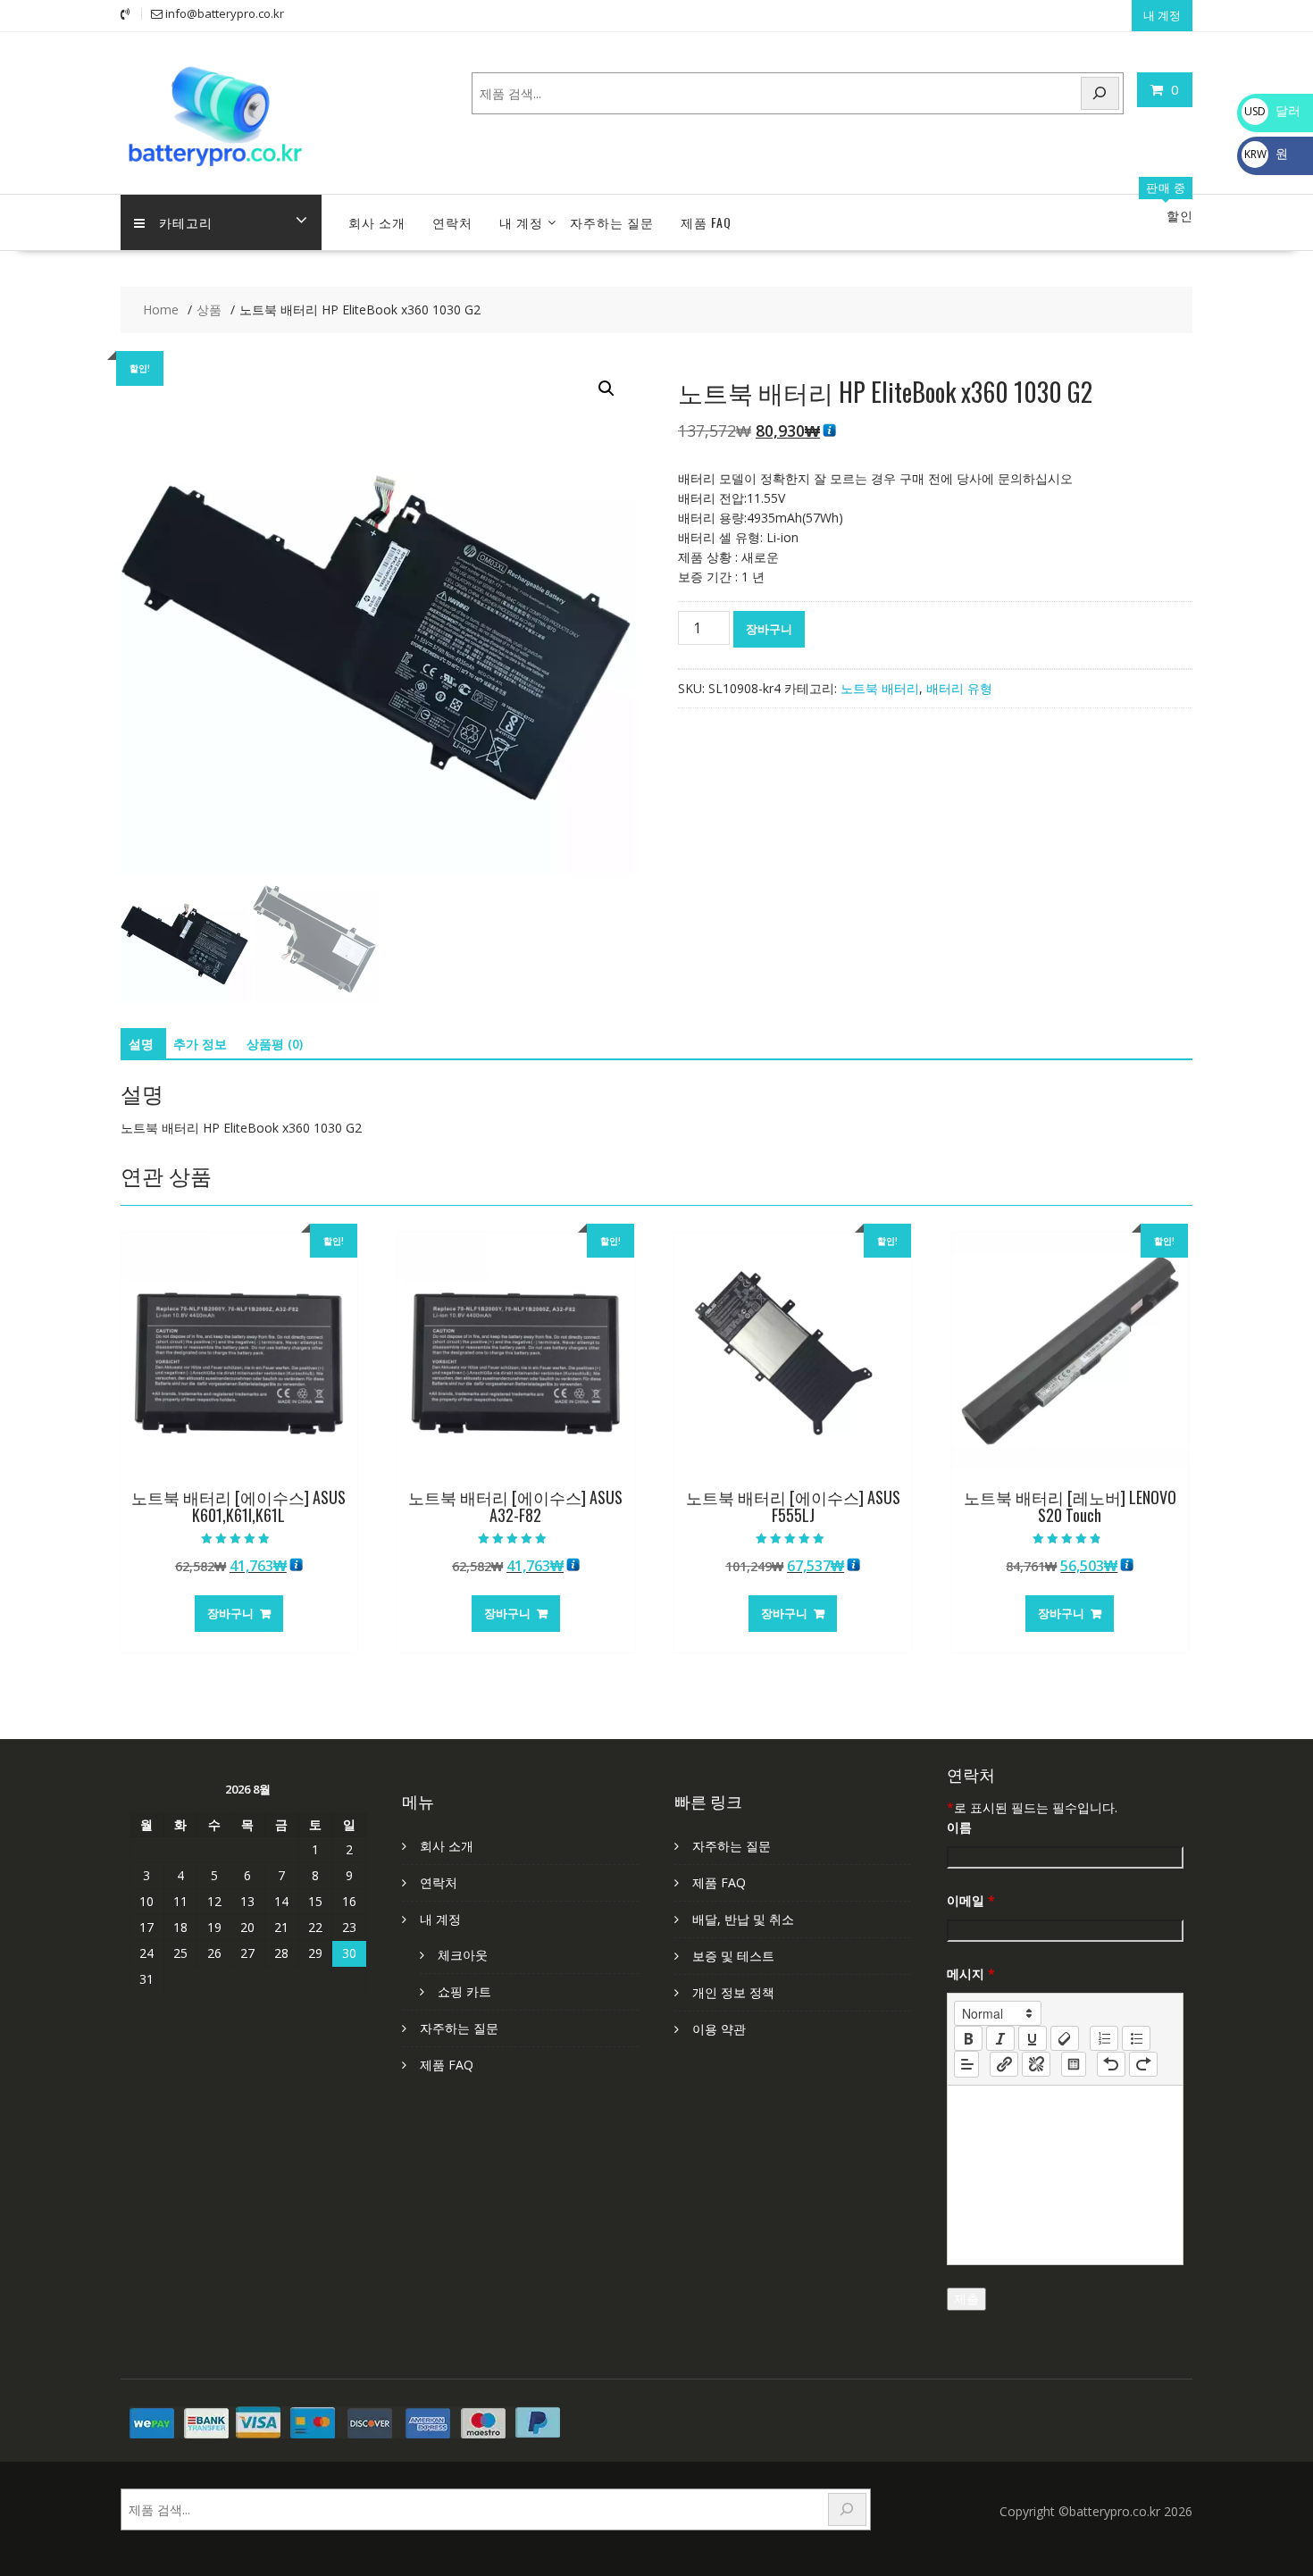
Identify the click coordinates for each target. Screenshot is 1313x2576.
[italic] (1000, 2038)
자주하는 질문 (612, 222)
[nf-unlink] (1036, 2064)
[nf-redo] (1143, 2064)
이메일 (971, 1900)
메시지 (971, 1974)
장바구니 (769, 629)
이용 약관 (719, 2029)
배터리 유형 (959, 688)
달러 (1272, 110)
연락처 (452, 222)
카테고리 (186, 222)
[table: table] (1074, 2064)
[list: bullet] (1136, 2038)
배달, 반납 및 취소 (743, 1919)
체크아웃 (463, 1955)
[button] (606, 389)
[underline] (1033, 2038)
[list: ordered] (1104, 2038)
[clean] (1065, 2038)
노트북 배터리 (880, 688)
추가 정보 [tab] (200, 1044)
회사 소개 (377, 222)
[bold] (968, 2038)
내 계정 (1162, 15)
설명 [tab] (141, 1044)
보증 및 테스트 (733, 1956)
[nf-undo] (1111, 2064)
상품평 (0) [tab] (275, 1044)
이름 (959, 1827)
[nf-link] (1004, 2064)
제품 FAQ (706, 222)
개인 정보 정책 (733, 1992)
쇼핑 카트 (464, 1991)
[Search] (1100, 93)
